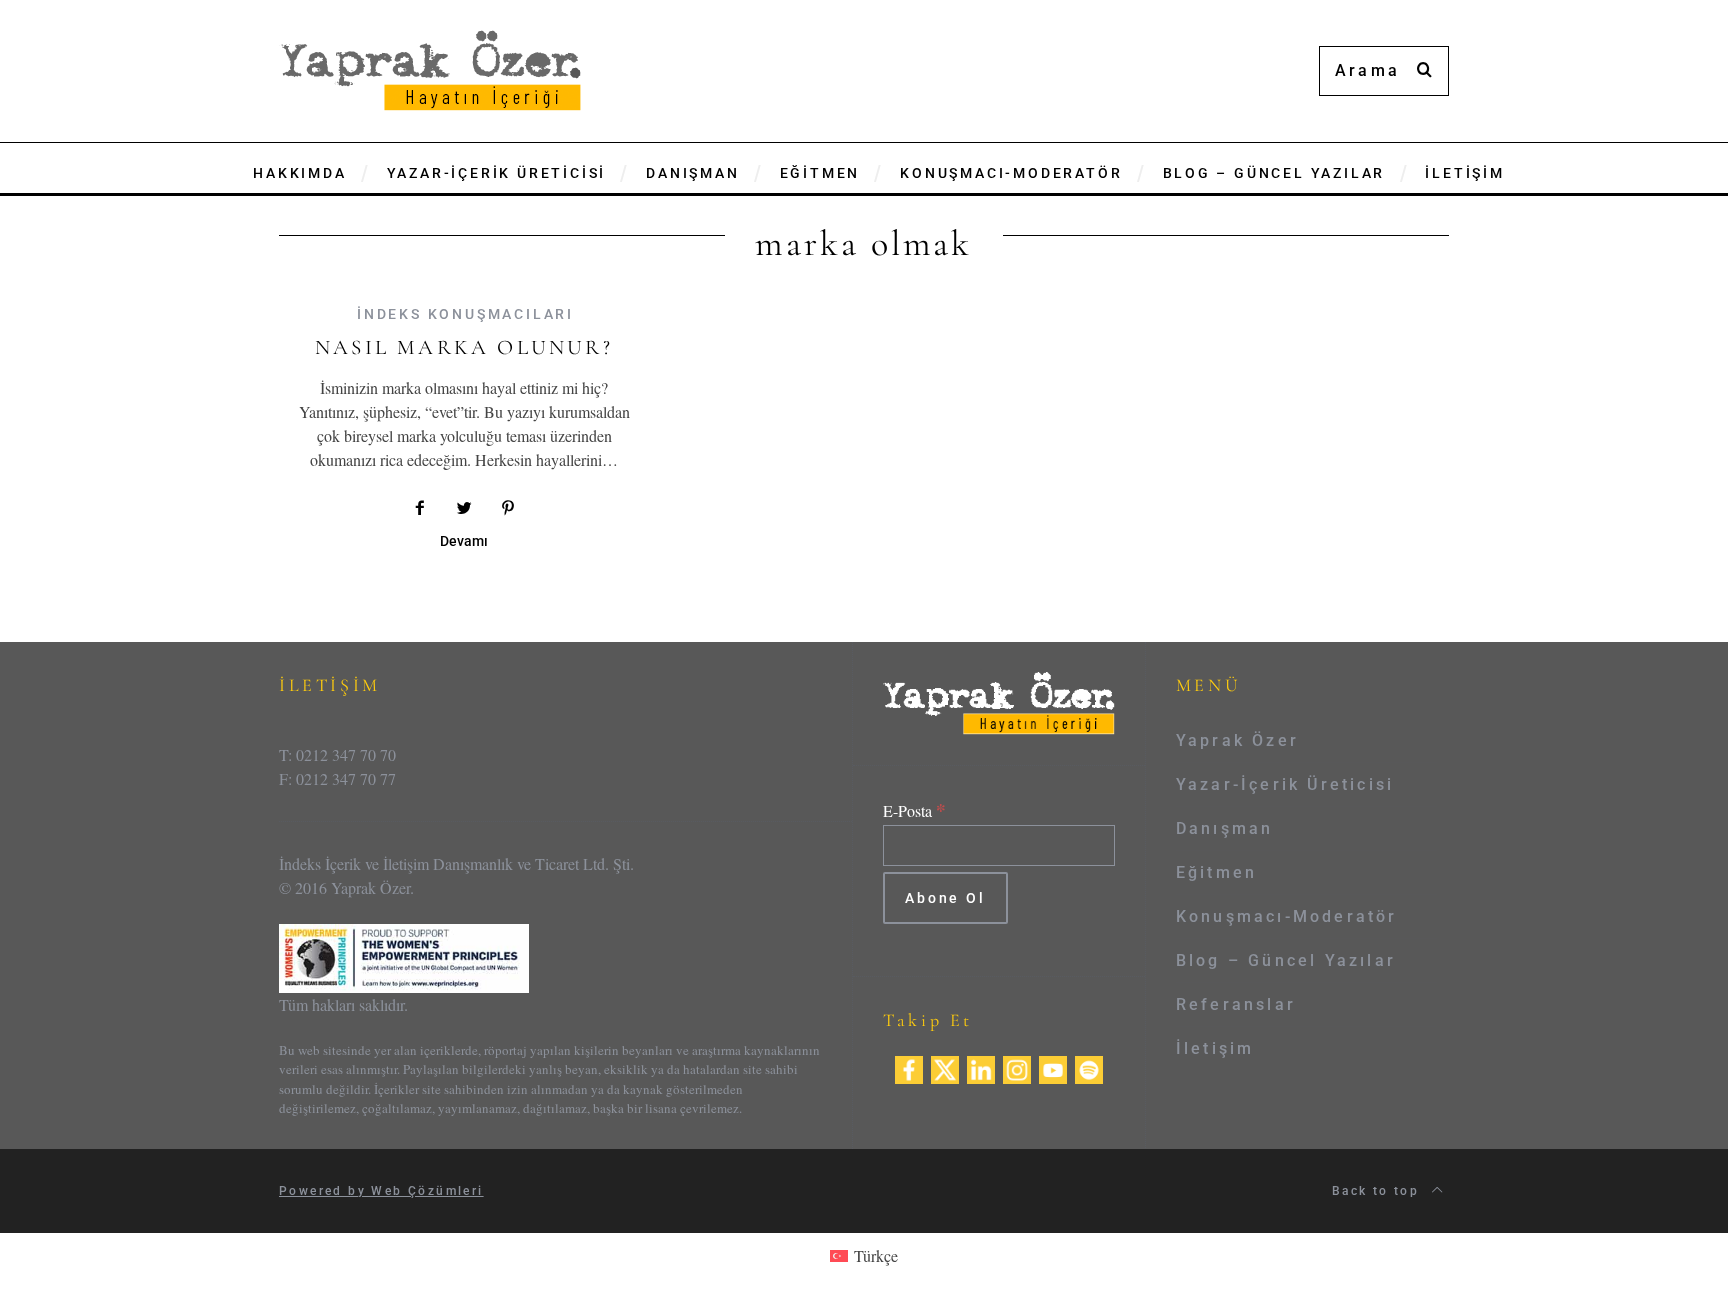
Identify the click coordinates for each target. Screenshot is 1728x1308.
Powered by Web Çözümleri (381, 1191)
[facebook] (909, 1066)
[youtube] (1053, 1066)
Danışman (1225, 828)
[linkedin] (981, 1066)
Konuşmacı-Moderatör (1287, 916)
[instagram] (1017, 1066)
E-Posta (914, 810)
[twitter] (945, 1066)
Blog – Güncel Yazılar (1286, 960)
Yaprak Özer (1237, 740)
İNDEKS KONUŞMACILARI (465, 314)
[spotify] (1089, 1066)
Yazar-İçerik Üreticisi (1285, 784)
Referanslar (1236, 1004)
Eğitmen (1216, 872)
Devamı (464, 541)
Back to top (1378, 1191)
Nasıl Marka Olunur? (464, 347)
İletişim (1215, 1048)
